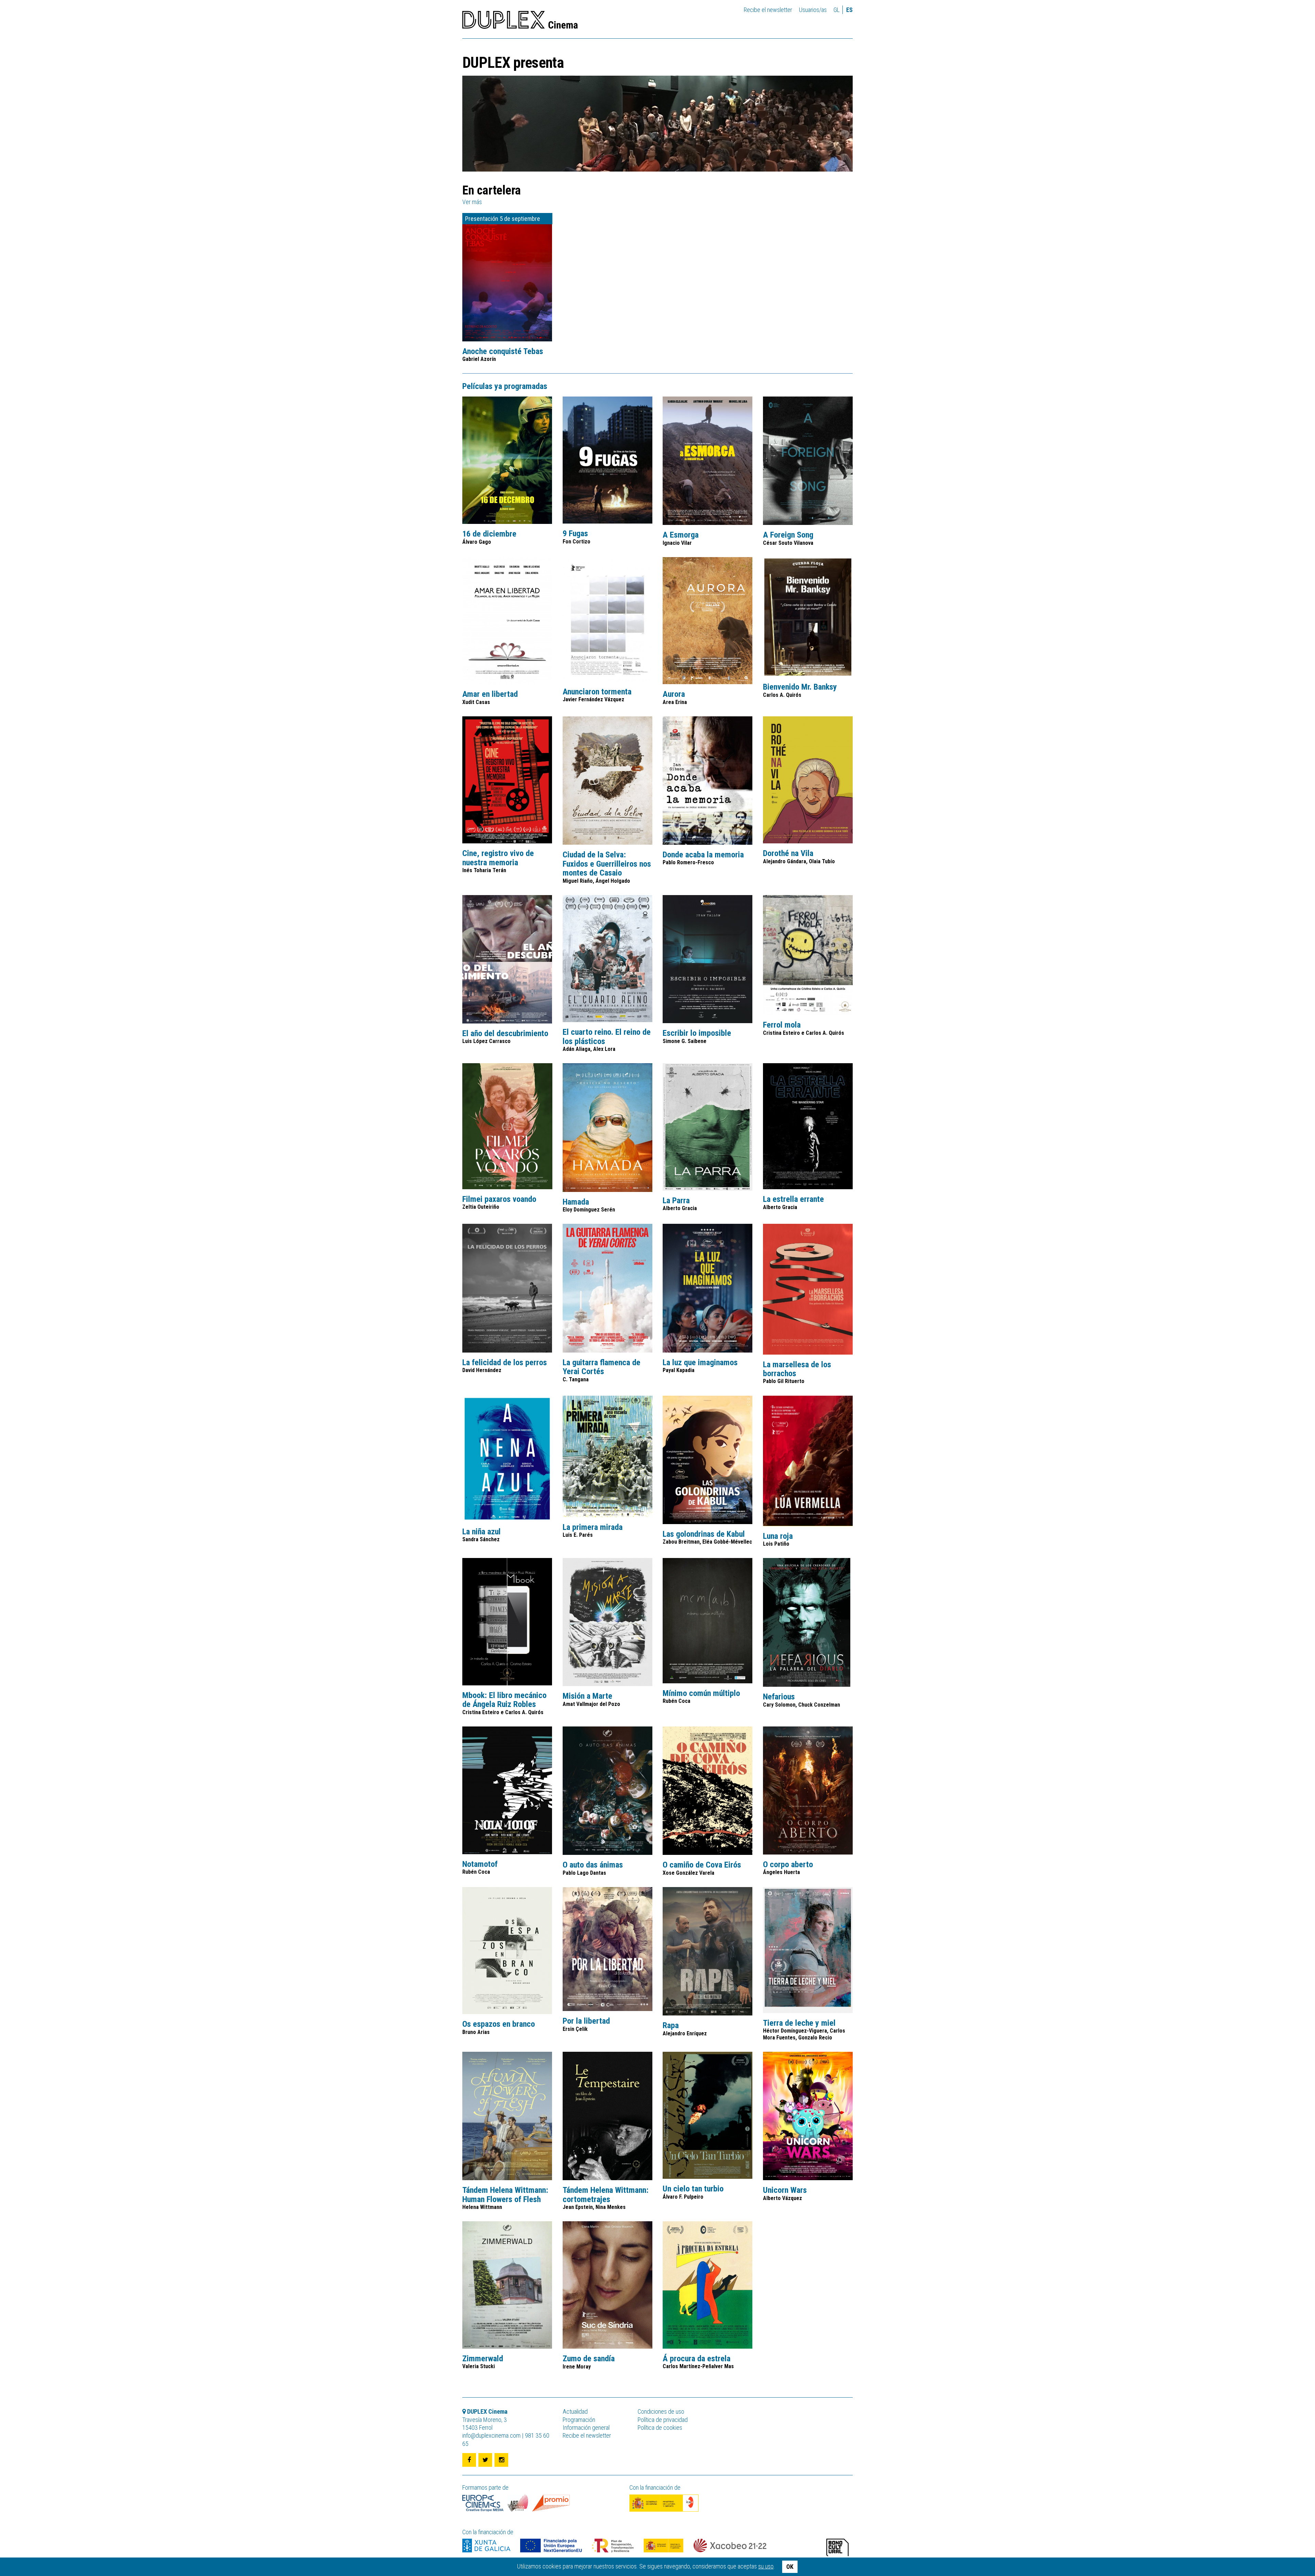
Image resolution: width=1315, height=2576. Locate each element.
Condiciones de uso (661, 2411)
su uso (766, 2566)
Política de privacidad (663, 2420)
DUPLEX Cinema (520, 22)
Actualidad (575, 2411)
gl (837, 10)
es (849, 10)
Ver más (472, 202)
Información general (586, 2428)
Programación (579, 2420)
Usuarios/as (813, 10)
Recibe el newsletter (768, 10)
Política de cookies (660, 2428)
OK (790, 2567)
